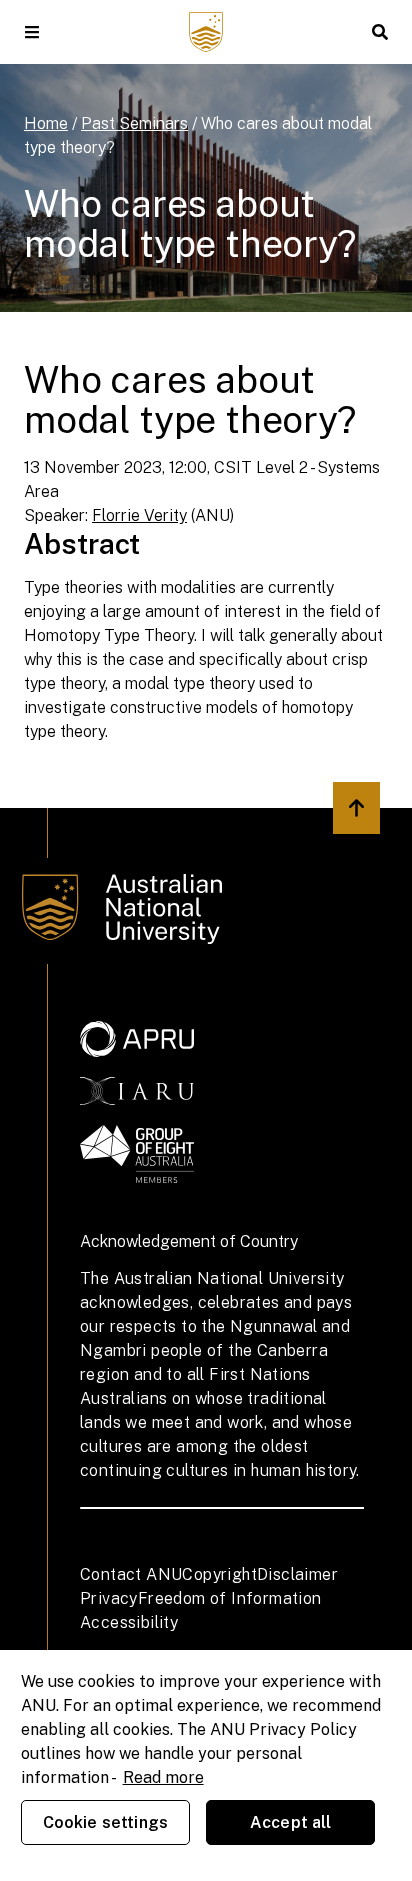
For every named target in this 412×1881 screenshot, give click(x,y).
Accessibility (129, 1622)
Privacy (109, 1598)
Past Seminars (134, 123)
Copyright (219, 1574)
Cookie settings (105, 1822)
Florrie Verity (139, 515)
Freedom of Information (230, 1598)
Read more (163, 1777)
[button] (32, 32)
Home (46, 123)
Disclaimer (297, 1574)
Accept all (291, 1822)
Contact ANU (131, 1574)
